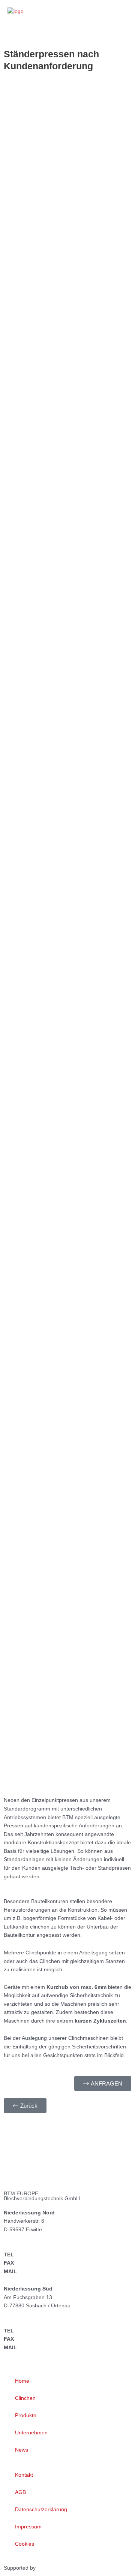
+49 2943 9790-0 (37, 2255)
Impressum (28, 2527)
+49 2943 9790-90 (39, 2263)
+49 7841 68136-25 (40, 2339)
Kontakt (24, 2475)
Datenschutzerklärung (41, 2509)
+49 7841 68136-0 (39, 2331)
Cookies (25, 2544)
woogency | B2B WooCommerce (76, 2568)
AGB (20, 2492)
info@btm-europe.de (44, 2272)
